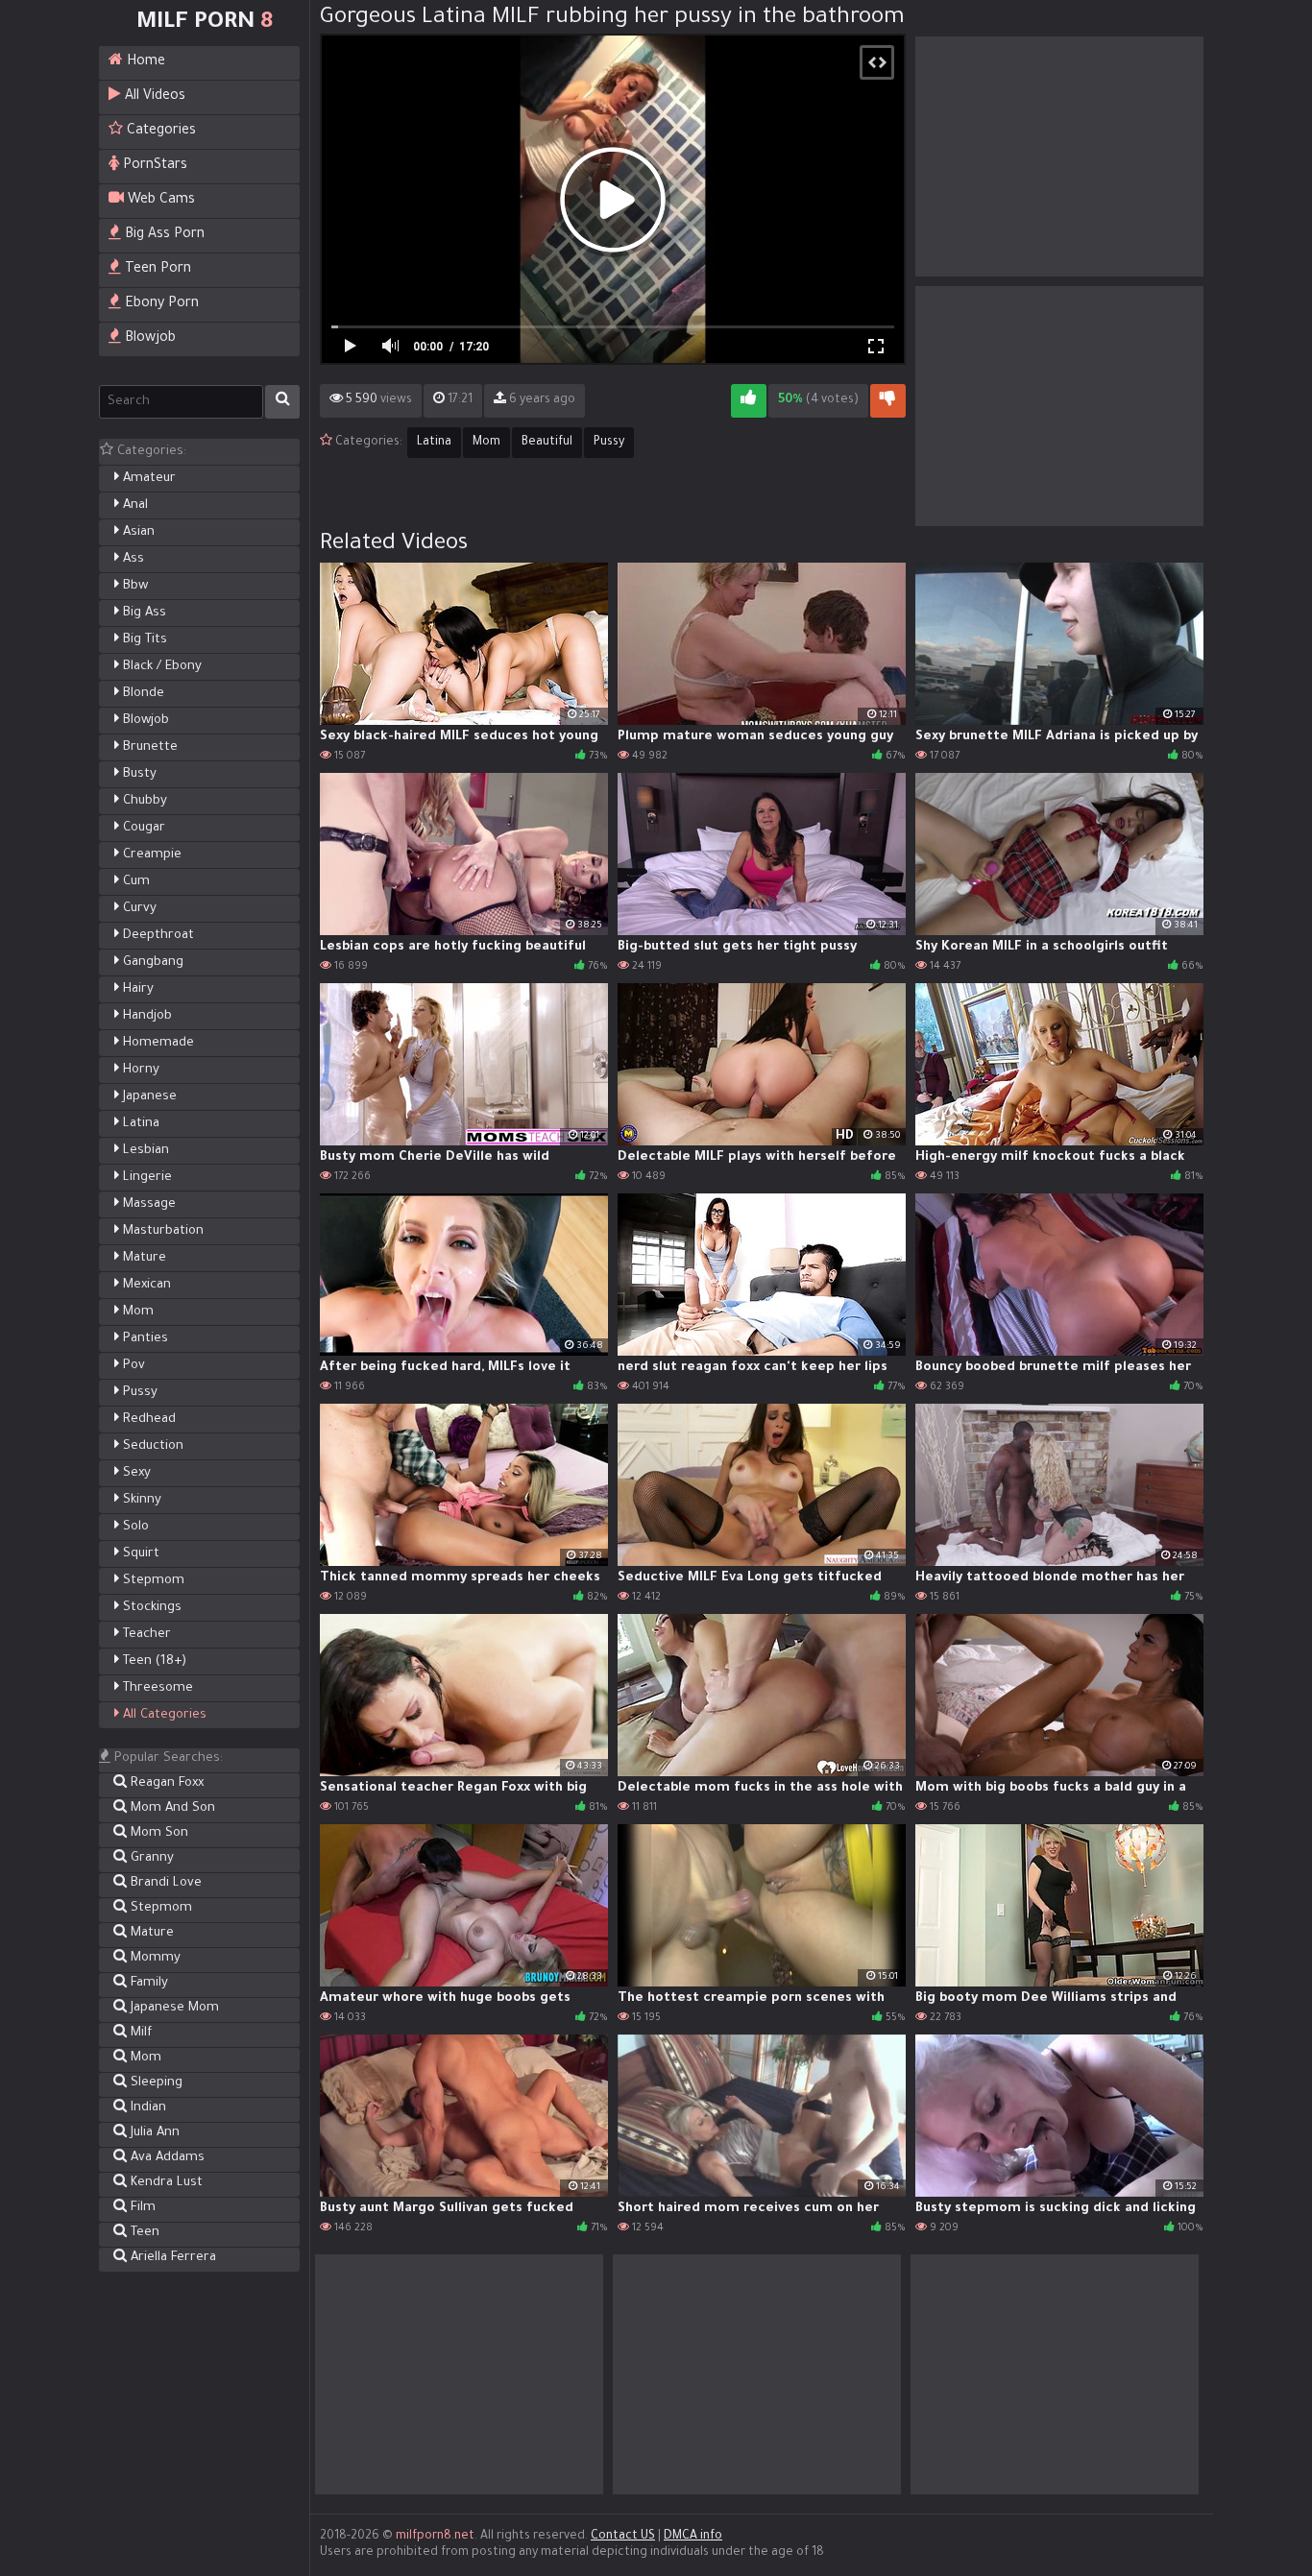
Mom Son (158, 1833)
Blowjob (148, 339)
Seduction (151, 1446)
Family (147, 1983)
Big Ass (143, 613)
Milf (139, 2033)
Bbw (134, 586)
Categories (159, 132)
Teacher (145, 1635)
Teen (143, 2233)
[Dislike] (888, 401)
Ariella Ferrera (171, 2258)
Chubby (143, 801)
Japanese (148, 1097)
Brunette (148, 747)
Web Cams (159, 201)
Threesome (156, 1688)
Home (144, 62)
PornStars (153, 166)
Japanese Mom (173, 2008)
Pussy (138, 1393)
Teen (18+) (153, 1661)
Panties (144, 1339)
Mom (136, 1312)
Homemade (157, 1043)
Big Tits (143, 640)
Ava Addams (166, 2158)
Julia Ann (153, 2133)
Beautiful (547, 443)
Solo (134, 1527)
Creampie (150, 855)
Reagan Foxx (165, 1783)
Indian (146, 2108)
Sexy (135, 1473)
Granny (150, 1858)
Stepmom (152, 1581)
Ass (132, 559)
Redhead (147, 1420)
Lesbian (144, 1151)
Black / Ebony (160, 667)
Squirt (139, 1554)
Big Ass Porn (163, 235)
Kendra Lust (165, 2183)
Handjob (146, 1016)
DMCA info (693, 2537)
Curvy (138, 909)
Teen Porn (156, 270)
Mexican (145, 1285)
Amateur (147, 479)
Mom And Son (171, 1808)
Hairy (136, 989)
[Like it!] (749, 401)
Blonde (142, 694)
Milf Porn (205, 23)
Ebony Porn (160, 304)
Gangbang (151, 963)
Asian (137, 532)
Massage (147, 1204)
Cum (134, 882)
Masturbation (161, 1231)
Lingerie (146, 1178)
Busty (138, 774)
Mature (143, 1258)
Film (141, 2208)
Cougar (142, 828)
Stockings (150, 1608)
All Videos (153, 97)
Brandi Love (164, 1883)
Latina (139, 1124)
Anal (134, 506)
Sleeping (155, 2083)
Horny (139, 1070)
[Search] (282, 402)
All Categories (163, 1715)
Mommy (154, 1958)
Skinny (140, 1500)
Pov (132, 1366)
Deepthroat (157, 936)
